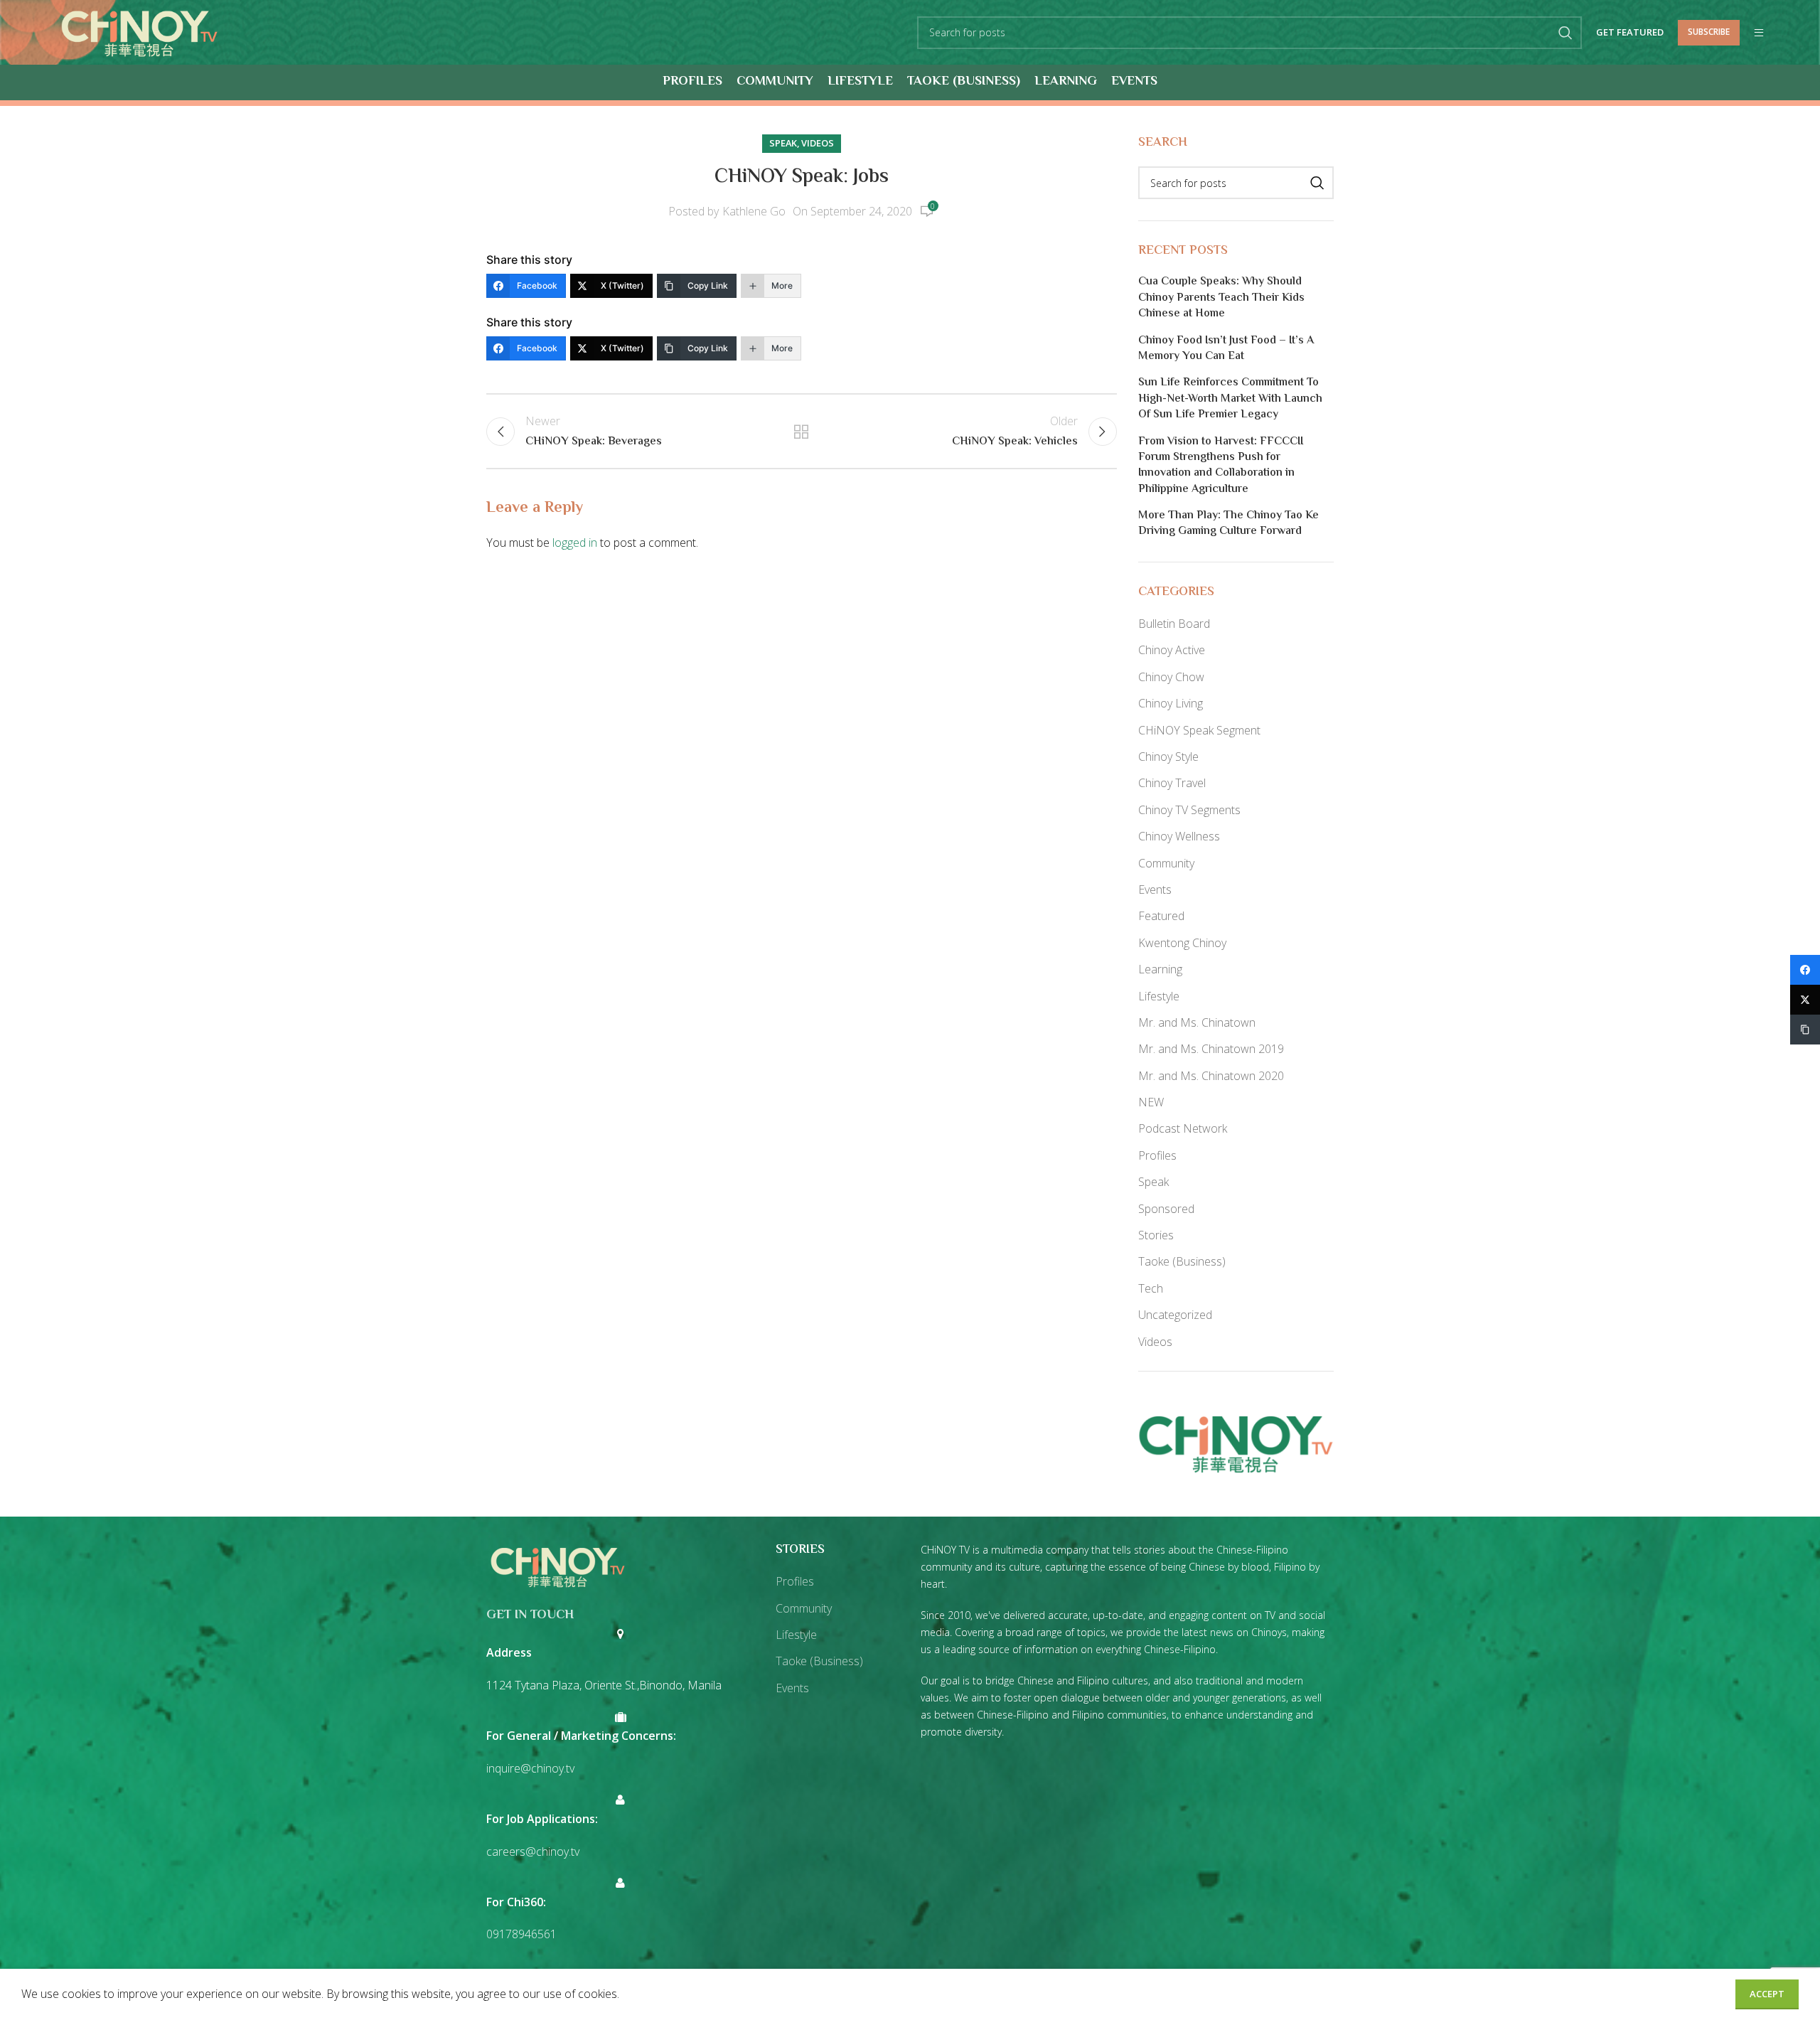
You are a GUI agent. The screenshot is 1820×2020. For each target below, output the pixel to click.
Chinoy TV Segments (1189, 810)
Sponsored (1166, 1209)
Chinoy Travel (1172, 783)
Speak (783, 143)
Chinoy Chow (1171, 677)
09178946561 (521, 1934)
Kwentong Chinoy (1182, 943)
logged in (575, 543)
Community (1166, 863)
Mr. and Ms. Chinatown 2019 (1211, 1049)
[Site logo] (139, 31)
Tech (1151, 1288)
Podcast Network (1183, 1128)
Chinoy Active (1172, 650)
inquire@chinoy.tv (530, 1768)
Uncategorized (1175, 1315)
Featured (1161, 916)
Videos (818, 143)
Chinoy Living (1171, 703)
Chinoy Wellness (1179, 836)
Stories (1156, 1235)
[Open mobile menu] (1759, 33)
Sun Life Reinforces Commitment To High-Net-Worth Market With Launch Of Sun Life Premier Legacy (1230, 399)
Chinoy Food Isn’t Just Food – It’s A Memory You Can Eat (1226, 349)
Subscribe (1709, 32)
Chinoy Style (1168, 757)
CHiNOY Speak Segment (1199, 730)
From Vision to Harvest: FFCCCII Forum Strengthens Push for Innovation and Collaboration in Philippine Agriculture (1221, 466)
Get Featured (1630, 33)
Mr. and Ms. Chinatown (1197, 1022)
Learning (1160, 969)
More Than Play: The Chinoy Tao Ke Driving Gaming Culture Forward (1228, 524)
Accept (1767, 1994)
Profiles (1157, 1155)
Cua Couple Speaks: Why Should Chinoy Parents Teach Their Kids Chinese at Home (1221, 298)
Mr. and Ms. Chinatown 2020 (1211, 1076)
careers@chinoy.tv (533, 1851)
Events (1155, 889)
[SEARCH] (1565, 33)
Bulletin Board (1174, 624)
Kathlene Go (754, 211)
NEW (1151, 1102)
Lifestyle (1159, 996)
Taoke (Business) (1182, 1261)
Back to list (801, 432)
